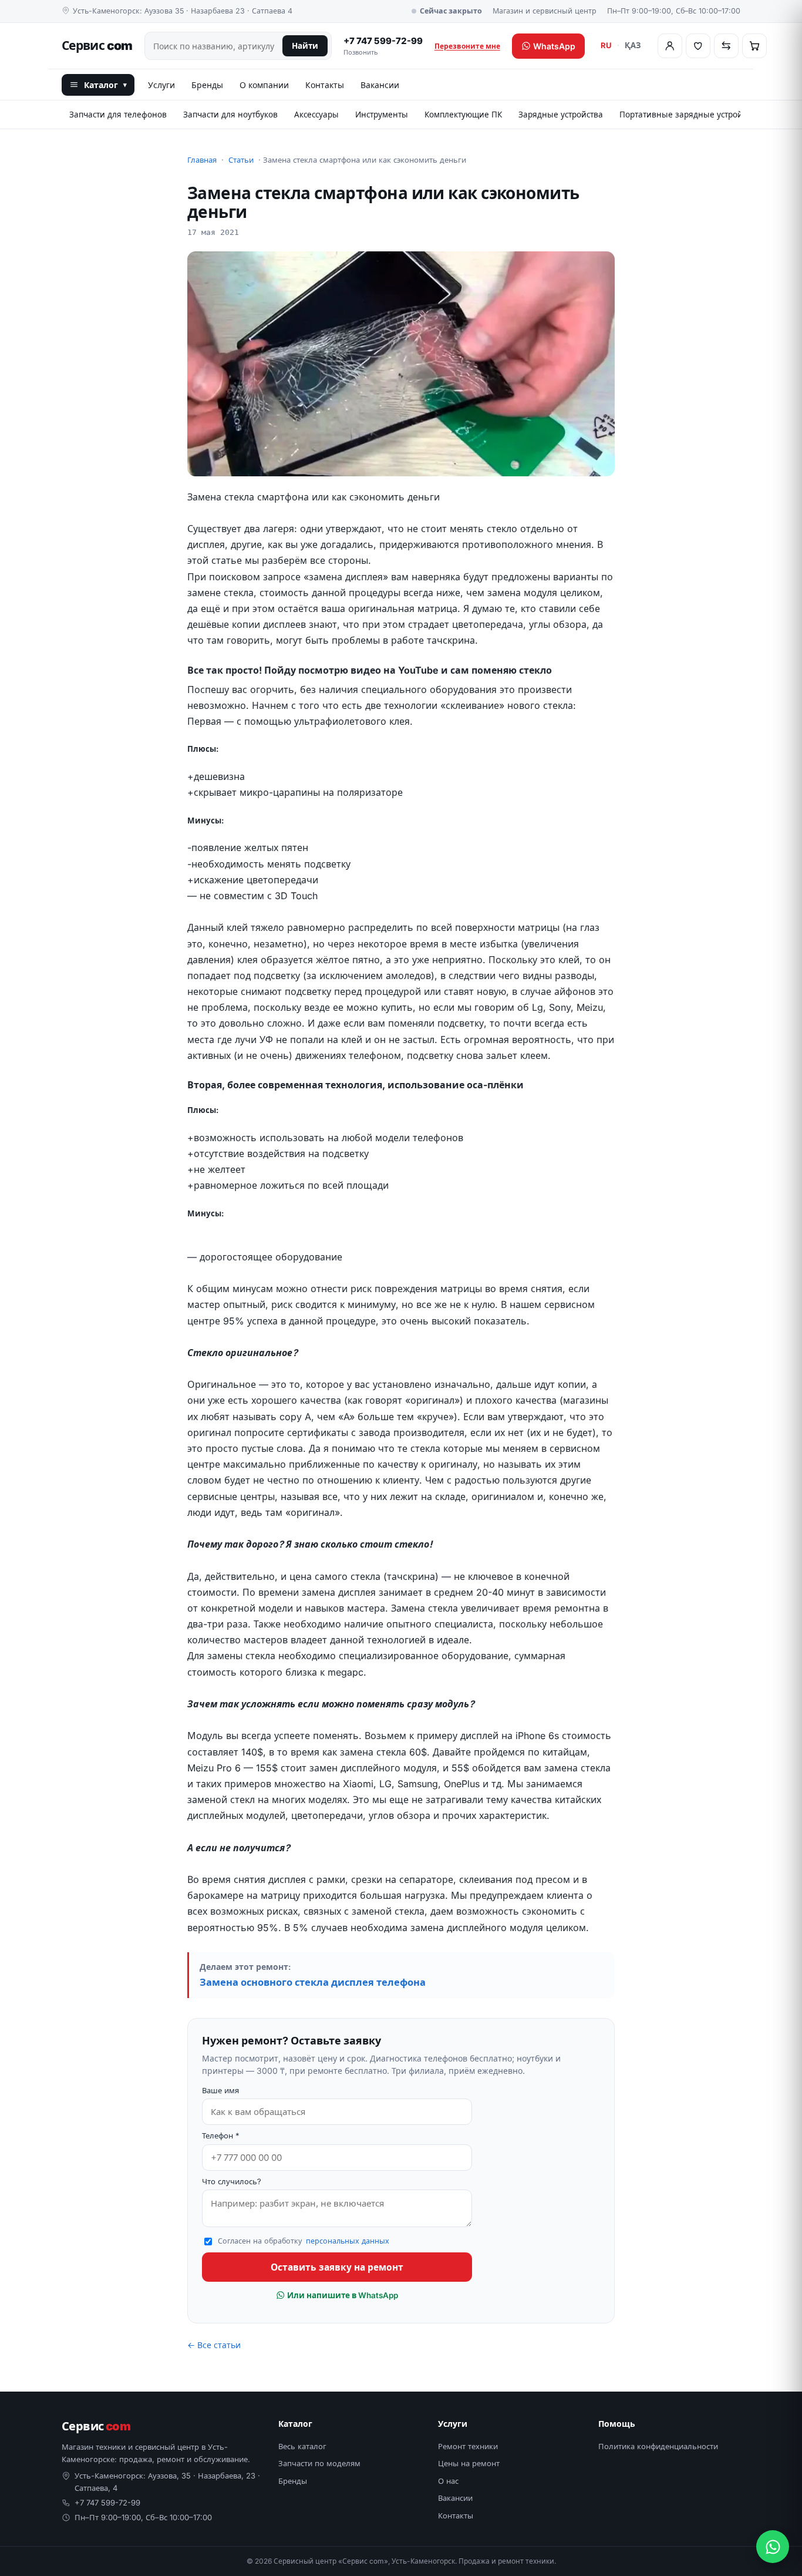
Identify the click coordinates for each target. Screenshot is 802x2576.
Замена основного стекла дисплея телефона (313, 1982)
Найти (305, 46)
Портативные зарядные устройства (689, 115)
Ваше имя (220, 2090)
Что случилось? (232, 2181)
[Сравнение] (726, 46)
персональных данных (348, 2241)
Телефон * (221, 2136)
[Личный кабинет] (670, 46)
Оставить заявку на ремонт (337, 2267)
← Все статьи (214, 2345)
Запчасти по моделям (319, 2463)
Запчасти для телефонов (118, 115)
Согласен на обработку (304, 2241)
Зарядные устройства (561, 115)
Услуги (161, 85)
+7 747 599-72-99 (383, 46)
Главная (202, 160)
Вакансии (380, 85)
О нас (448, 2481)
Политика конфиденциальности (658, 2446)
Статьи (241, 160)
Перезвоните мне (467, 46)
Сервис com (97, 46)
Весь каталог (302, 2446)
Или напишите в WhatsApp (342, 2295)
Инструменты (382, 115)
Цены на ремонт (469, 2463)
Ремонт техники (468, 2446)
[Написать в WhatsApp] (773, 2547)
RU (606, 45)
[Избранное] (698, 46)
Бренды (207, 85)
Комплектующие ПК (463, 115)
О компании (264, 85)
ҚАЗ (633, 45)
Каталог (105, 85)
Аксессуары (316, 115)
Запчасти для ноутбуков (230, 115)
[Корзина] (754, 46)
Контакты (325, 85)
